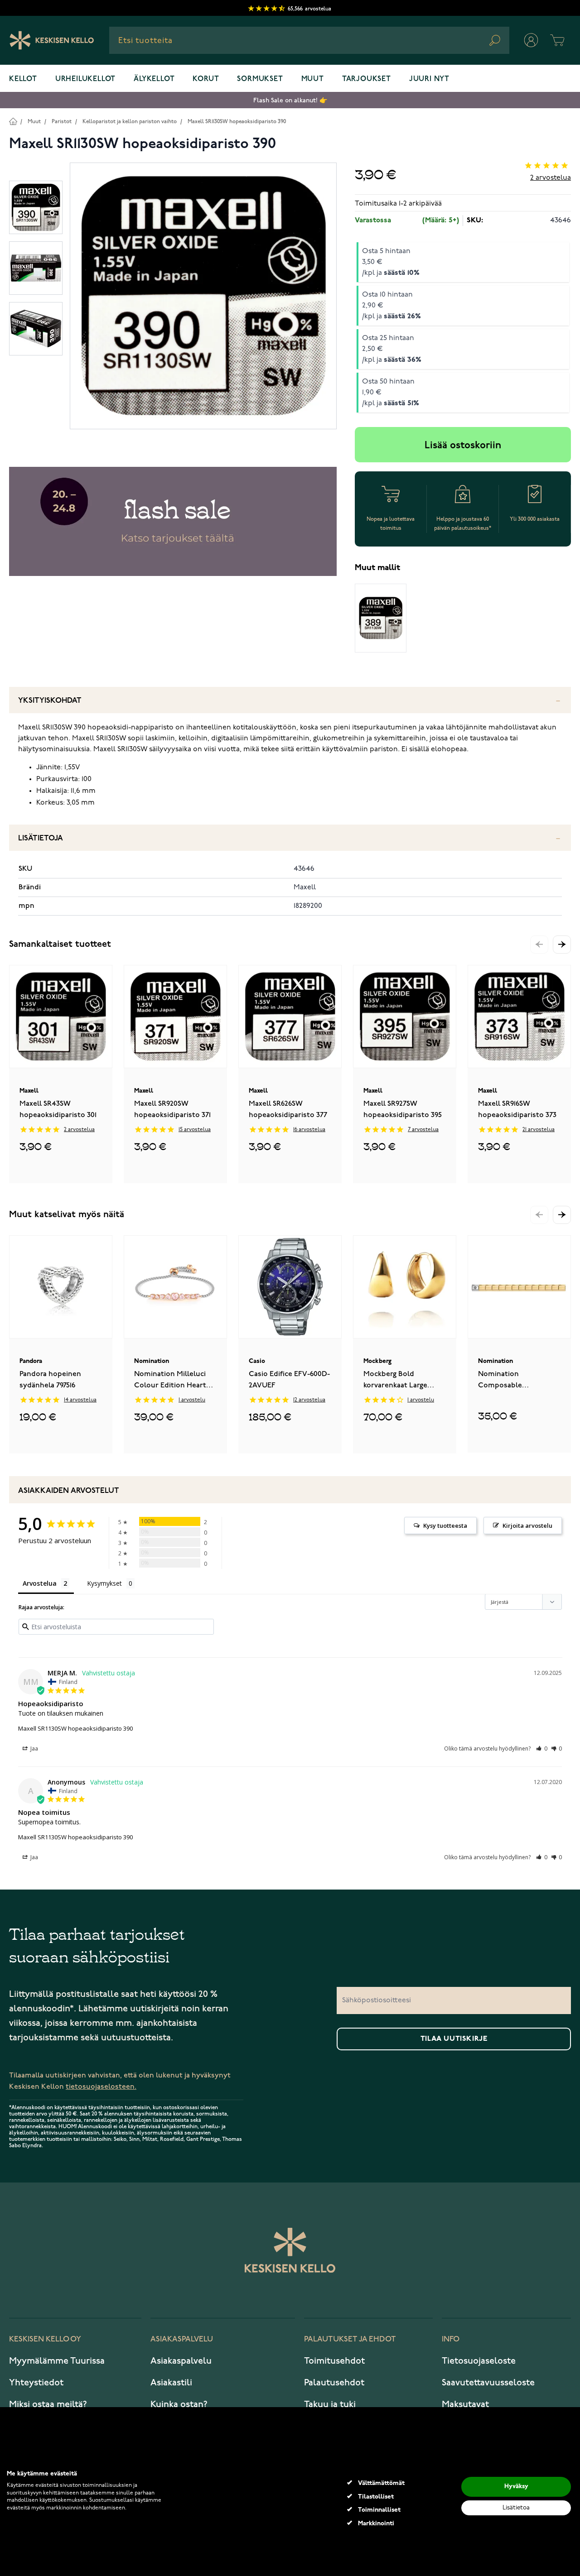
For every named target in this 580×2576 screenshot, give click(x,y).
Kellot (23, 79)
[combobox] (309, 40)
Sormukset (260, 79)
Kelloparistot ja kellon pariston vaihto (130, 122)
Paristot (62, 122)
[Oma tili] (531, 40)
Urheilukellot (85, 79)
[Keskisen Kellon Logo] (52, 40)
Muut (313, 79)
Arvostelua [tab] (40, 1583)
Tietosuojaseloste (479, 2361)
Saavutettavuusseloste (488, 2383)
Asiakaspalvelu (181, 2361)
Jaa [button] (34, 1749)
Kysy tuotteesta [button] (445, 1525)
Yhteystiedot (36, 2383)
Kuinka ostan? (179, 2404)
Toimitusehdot (334, 2361)
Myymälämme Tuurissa (57, 2361)
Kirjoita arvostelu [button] (527, 1525)
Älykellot (154, 79)
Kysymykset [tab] (104, 1583)
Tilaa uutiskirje (454, 2039)
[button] (562, 945)
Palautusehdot (334, 2383)
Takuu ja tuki (330, 2404)
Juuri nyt (429, 79)
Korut (206, 79)
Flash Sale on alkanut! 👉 (290, 100)
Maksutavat (465, 2404)
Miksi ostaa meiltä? (48, 2404)
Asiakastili (171, 2383)
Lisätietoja (41, 838)
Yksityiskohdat (50, 701)
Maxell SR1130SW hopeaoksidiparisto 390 (237, 122)
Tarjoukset (367, 79)
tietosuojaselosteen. (101, 2087)
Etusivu (13, 121)
